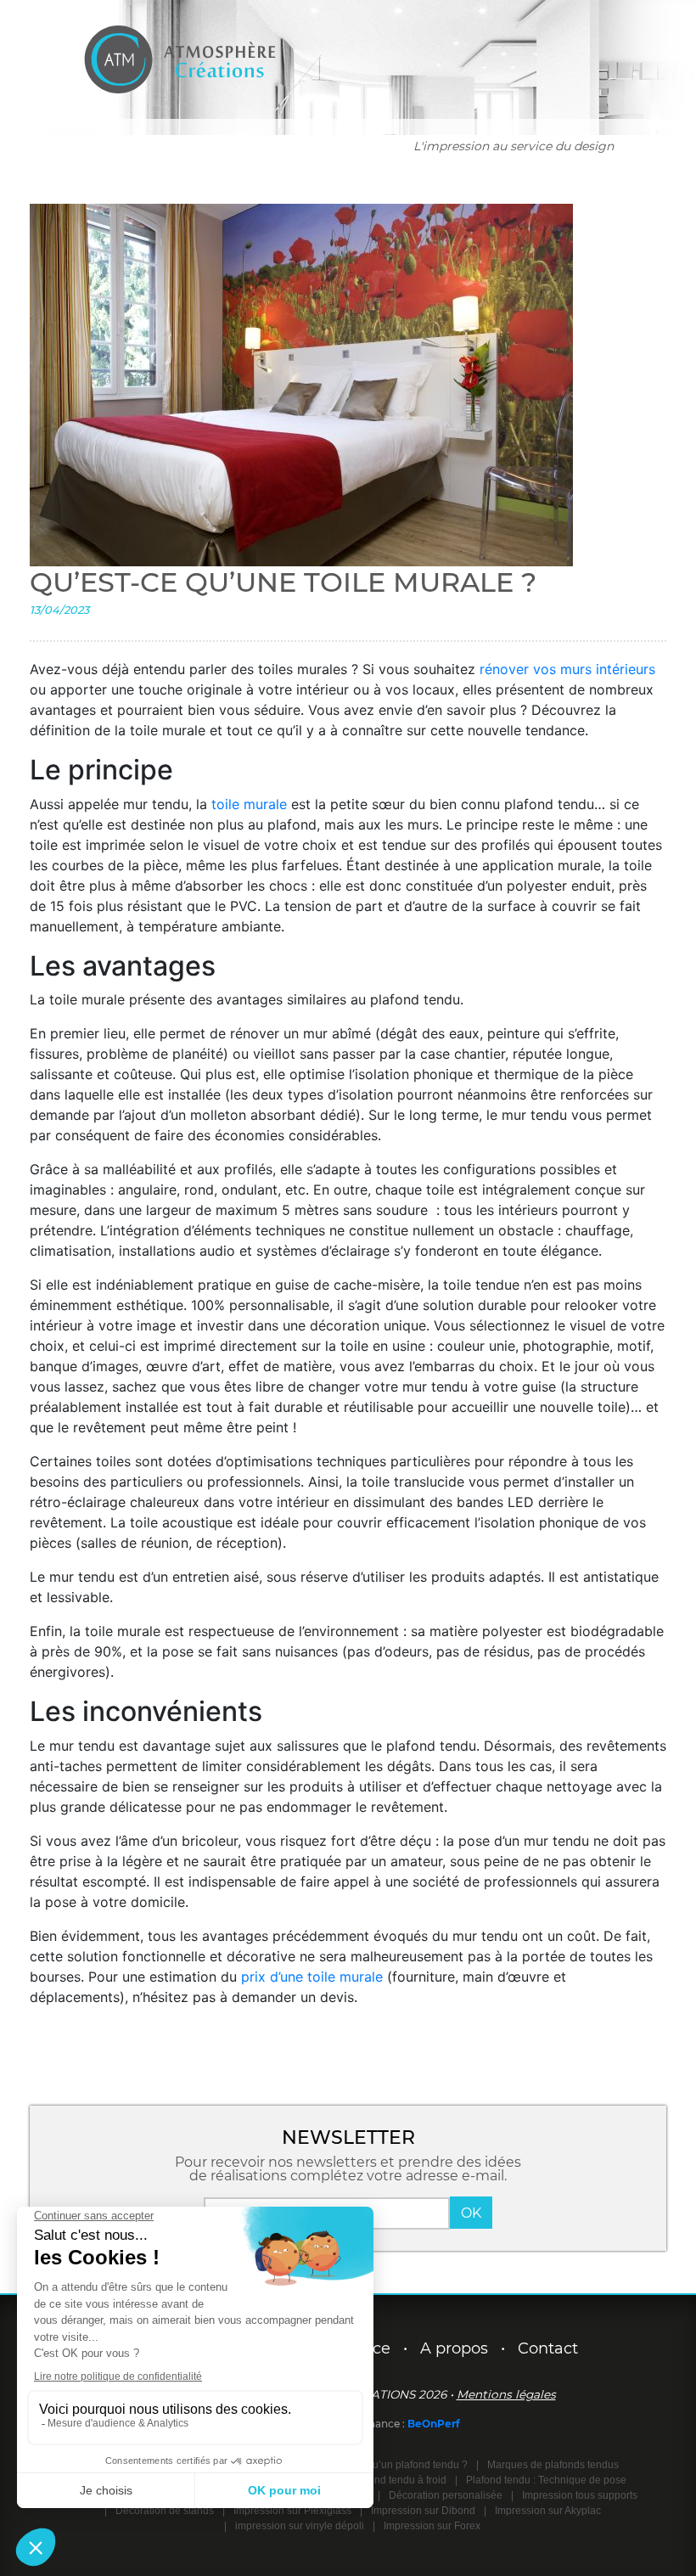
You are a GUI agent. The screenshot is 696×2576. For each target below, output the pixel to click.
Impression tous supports (580, 2495)
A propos (454, 2348)
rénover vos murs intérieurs (567, 669)
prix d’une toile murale (312, 1977)
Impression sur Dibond (423, 2511)
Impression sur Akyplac (548, 2511)
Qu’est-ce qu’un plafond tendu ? (394, 2465)
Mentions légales (506, 2394)
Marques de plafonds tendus (553, 2465)
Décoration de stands (165, 2511)
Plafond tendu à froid (399, 2480)
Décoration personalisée (446, 2495)
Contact (548, 2348)
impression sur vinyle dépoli (300, 2526)
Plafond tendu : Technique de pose (546, 2480)
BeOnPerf (434, 2424)
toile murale (249, 804)
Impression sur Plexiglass (292, 2511)
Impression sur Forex (432, 2526)
